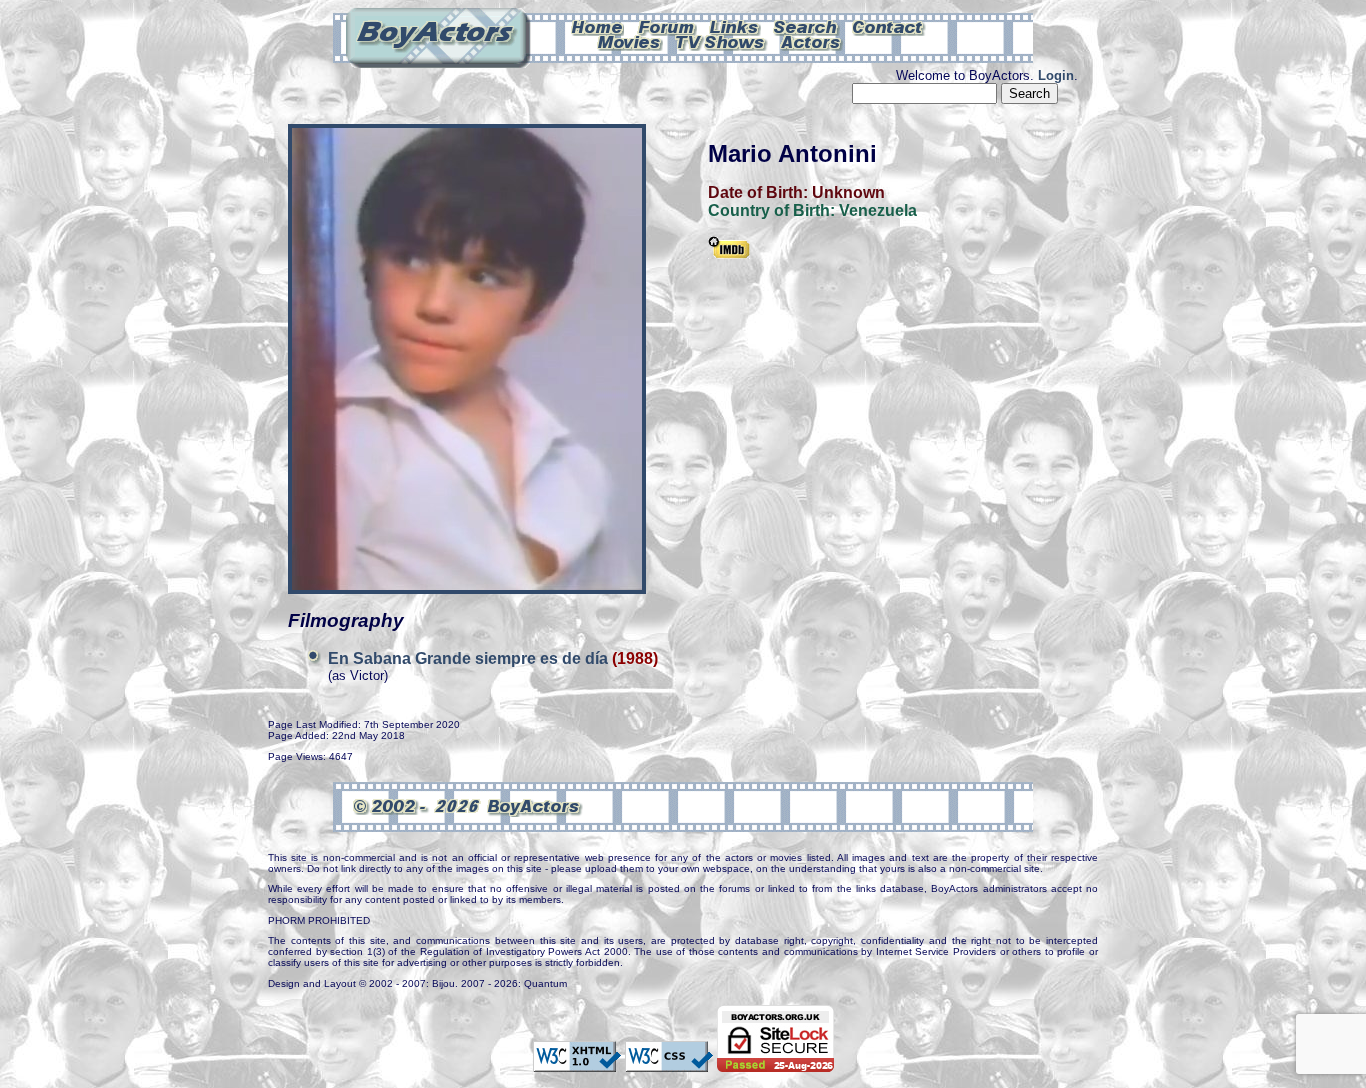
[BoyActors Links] (735, 26)
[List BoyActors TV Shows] (721, 41)
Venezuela (878, 210)
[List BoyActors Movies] (630, 41)
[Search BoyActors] (806, 26)
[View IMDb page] (729, 249)
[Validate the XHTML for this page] (577, 1062)
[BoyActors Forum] (666, 26)
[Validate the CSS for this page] (669, 1062)
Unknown (848, 192)
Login (1056, 75)
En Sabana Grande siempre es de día (470, 658)
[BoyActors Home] (597, 26)
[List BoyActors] (811, 41)
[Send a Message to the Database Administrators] (889, 26)
